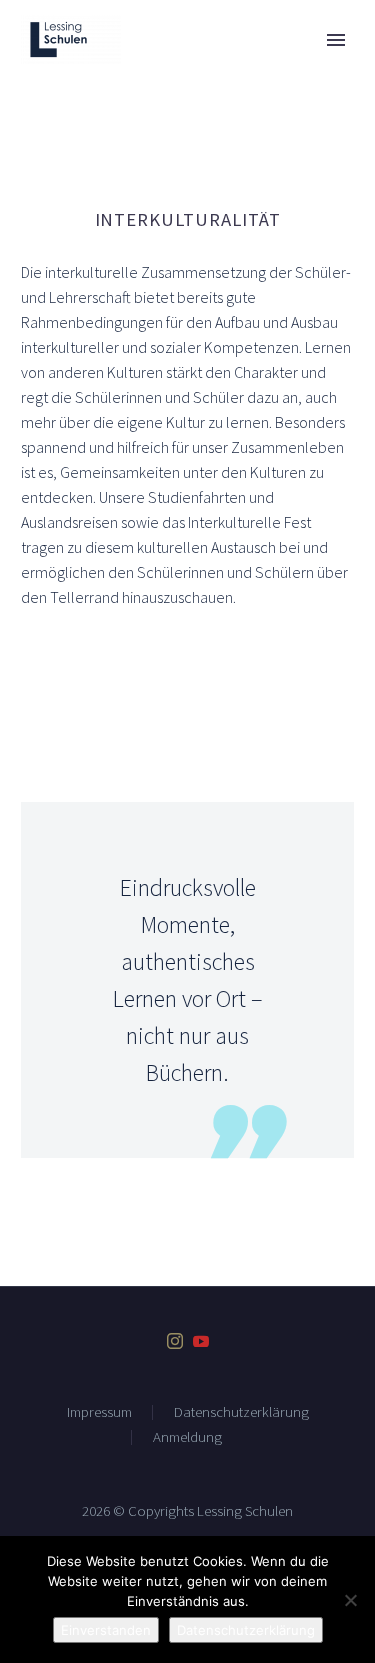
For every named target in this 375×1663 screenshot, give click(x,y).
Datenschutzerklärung (241, 1412)
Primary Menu (336, 40)
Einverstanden (106, 1630)
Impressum (99, 1412)
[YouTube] (201, 1341)
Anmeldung (187, 1437)
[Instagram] (175, 1341)
